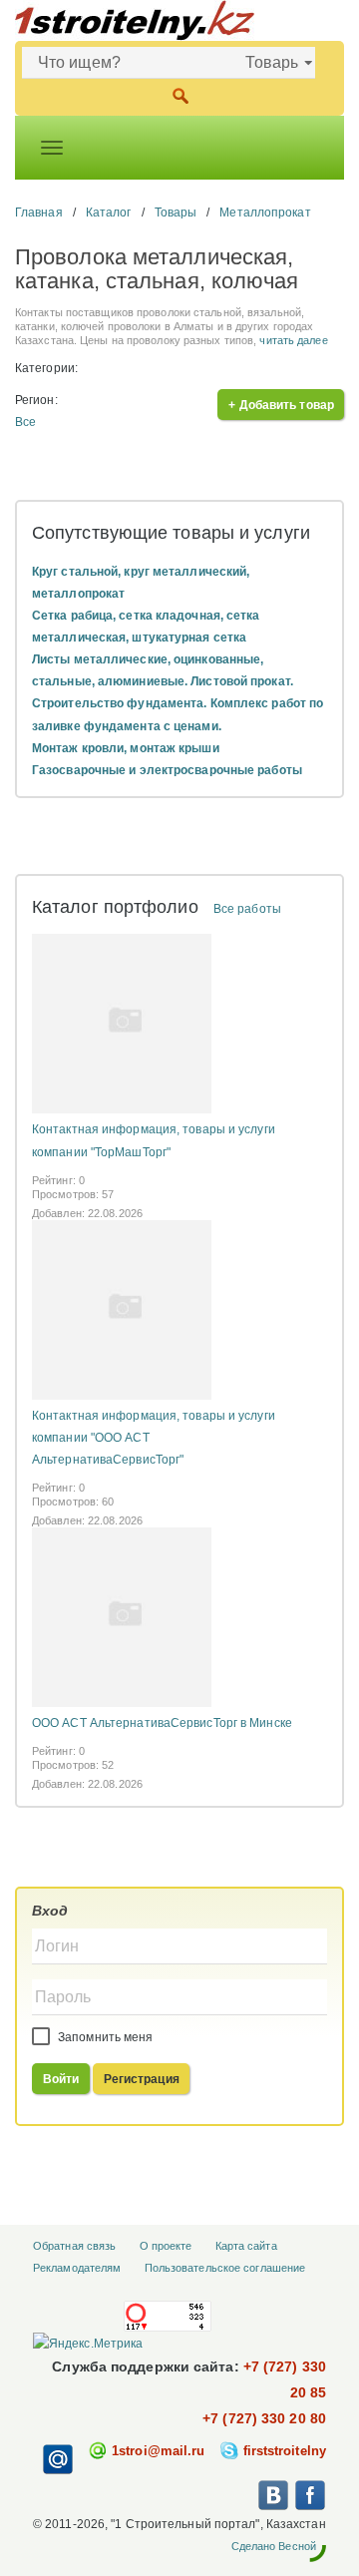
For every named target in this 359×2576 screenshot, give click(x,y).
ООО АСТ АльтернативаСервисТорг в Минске (162, 1723)
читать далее (293, 340)
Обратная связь (74, 2246)
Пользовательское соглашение (225, 2268)
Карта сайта (246, 2246)
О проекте (166, 2246)
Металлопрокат (265, 213)
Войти (61, 2079)
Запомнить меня (104, 2037)
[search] (180, 94)
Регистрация (142, 2079)
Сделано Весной (274, 2546)
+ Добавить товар (281, 405)
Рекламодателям (77, 2268)
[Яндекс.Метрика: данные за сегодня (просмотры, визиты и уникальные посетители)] (88, 2344)
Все (25, 422)
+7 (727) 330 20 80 (264, 2418)
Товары (176, 213)
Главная (39, 213)
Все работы (247, 909)
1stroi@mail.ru (158, 2451)
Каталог (109, 213)
